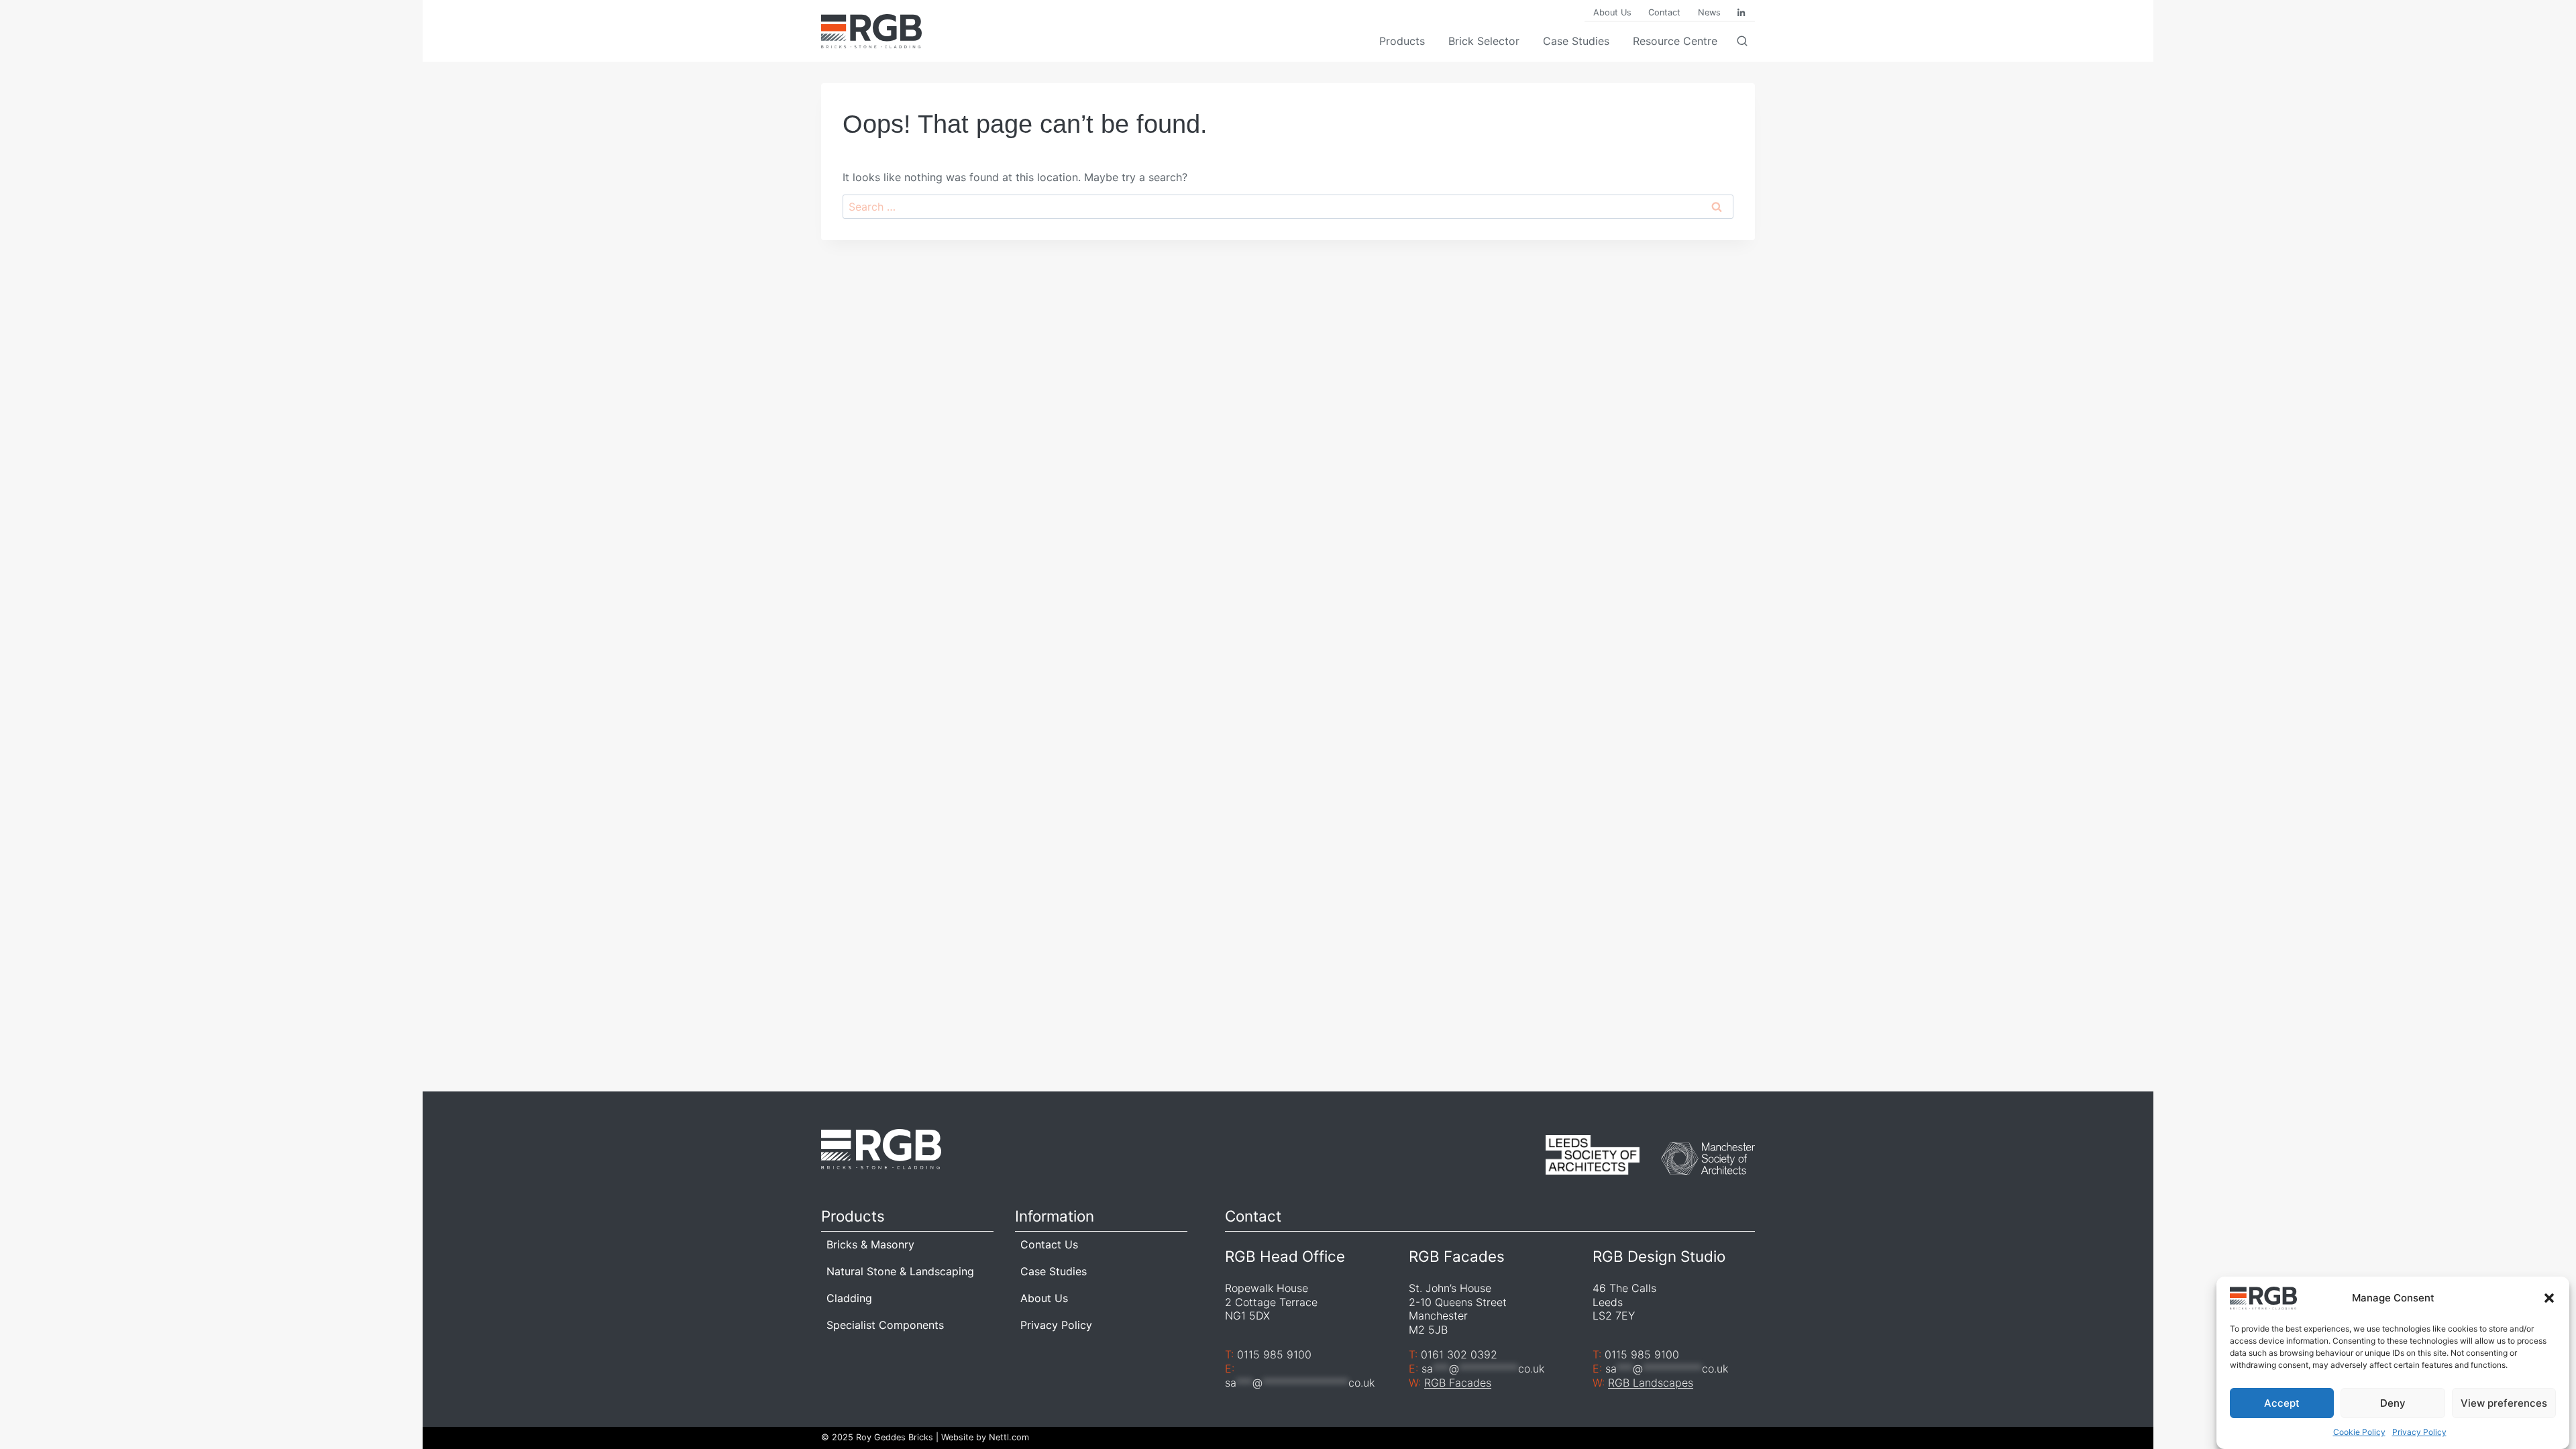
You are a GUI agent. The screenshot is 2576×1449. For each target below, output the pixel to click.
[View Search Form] (1746, 42)
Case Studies (1576, 41)
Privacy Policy (2419, 1433)
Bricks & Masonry (870, 1244)
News (1709, 12)
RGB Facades (1458, 1383)
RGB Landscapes (1651, 1383)
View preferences (2504, 1403)
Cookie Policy (2359, 1433)
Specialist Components (885, 1325)
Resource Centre (1675, 41)
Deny (2393, 1403)
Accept (2282, 1403)
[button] (2549, 1298)
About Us (1612, 12)
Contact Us (1049, 1244)
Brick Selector (1484, 41)
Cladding (849, 1298)
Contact (1664, 12)
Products (1402, 41)
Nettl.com (1009, 1437)
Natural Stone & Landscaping (900, 1271)
